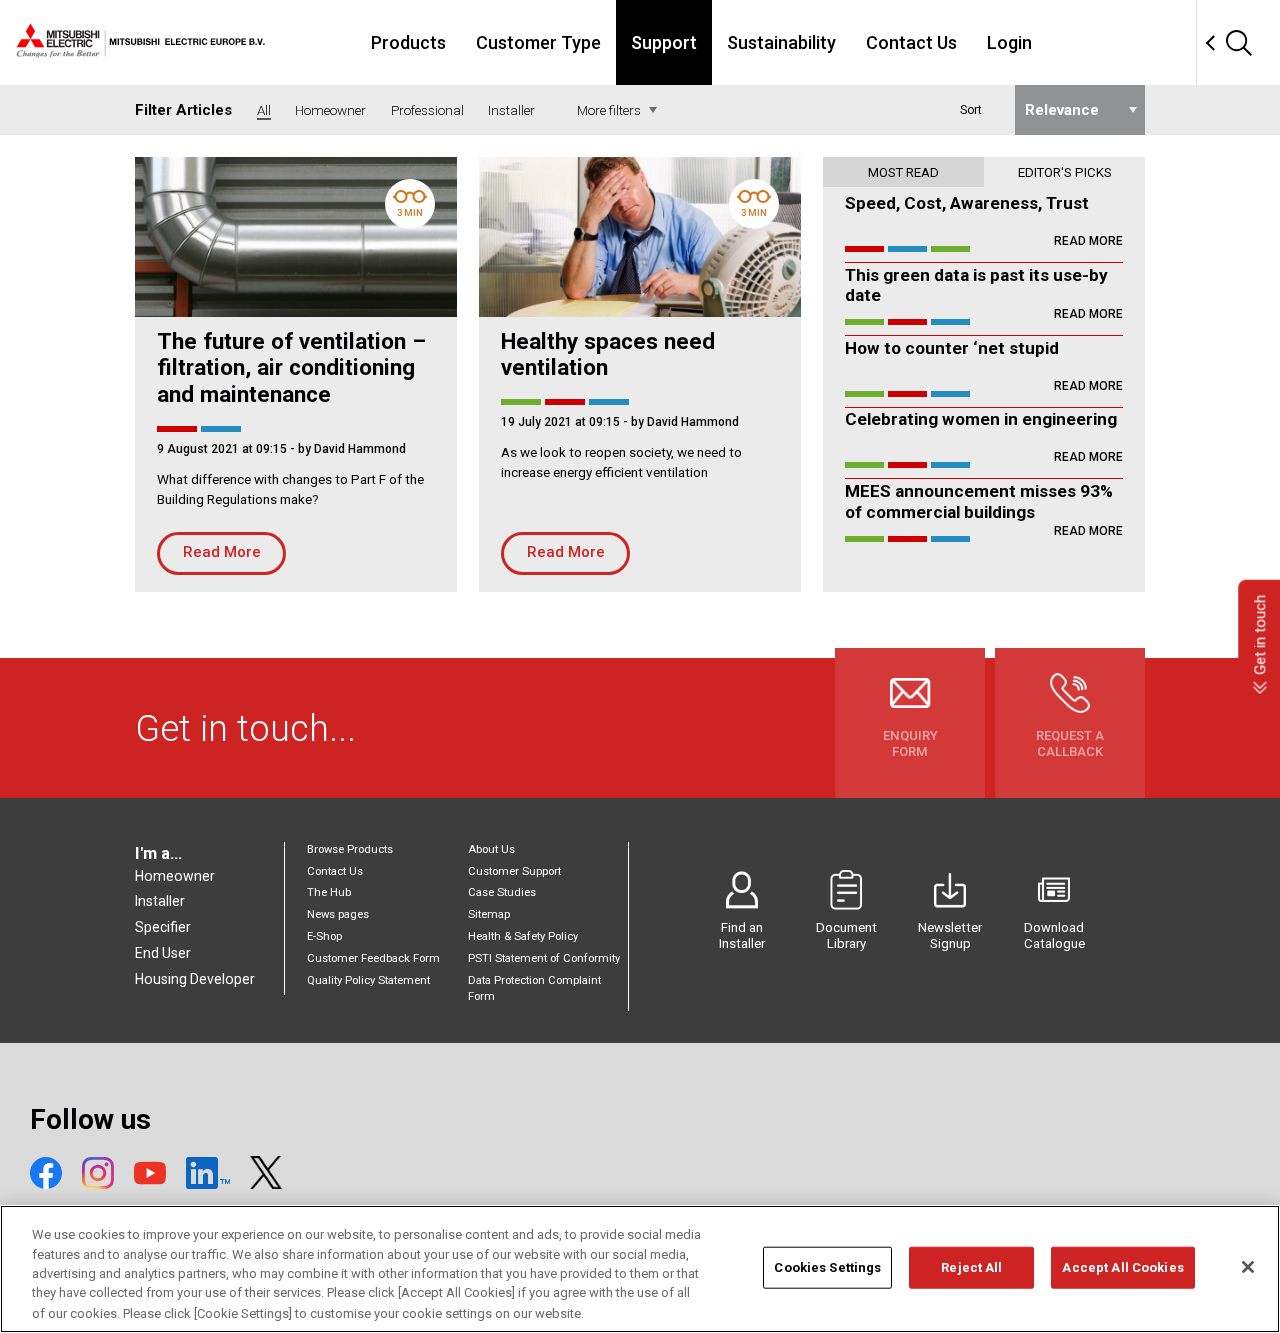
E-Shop (324, 936)
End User (163, 953)
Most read (903, 172)
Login (1009, 42)
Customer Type (538, 42)
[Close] (1248, 1267)
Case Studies (502, 892)
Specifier (163, 927)
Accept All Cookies (1122, 1267)
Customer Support (514, 871)
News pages (338, 914)
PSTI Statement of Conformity (544, 958)
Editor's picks (1065, 172)
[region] (640, 1269)
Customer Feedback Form (373, 958)
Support (664, 42)
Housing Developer (195, 979)
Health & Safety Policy (523, 936)
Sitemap (489, 914)
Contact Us (911, 42)
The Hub (329, 892)
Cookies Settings (827, 1267)
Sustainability (781, 42)
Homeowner (175, 876)
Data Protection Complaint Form (534, 988)
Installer (160, 901)
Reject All (971, 1267)
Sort (971, 110)
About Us (491, 849)
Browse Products (350, 849)
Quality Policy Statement (368, 980)
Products (408, 42)
